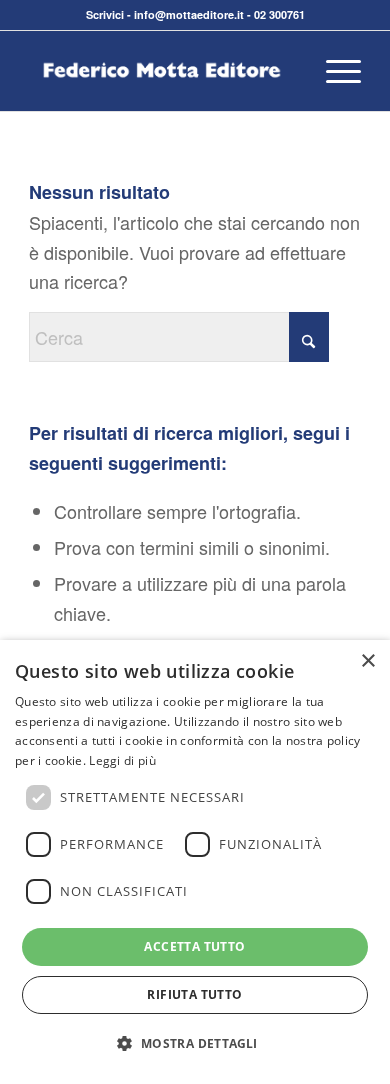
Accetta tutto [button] (194, 946)
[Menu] (333, 71)
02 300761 (279, 14)
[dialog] (195, 862)
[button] (194, 1044)
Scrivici (105, 14)
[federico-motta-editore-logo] (161, 71)
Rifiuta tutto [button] (194, 994)
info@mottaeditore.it (189, 14)
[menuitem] (333, 71)
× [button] (367, 661)
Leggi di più (122, 760)
